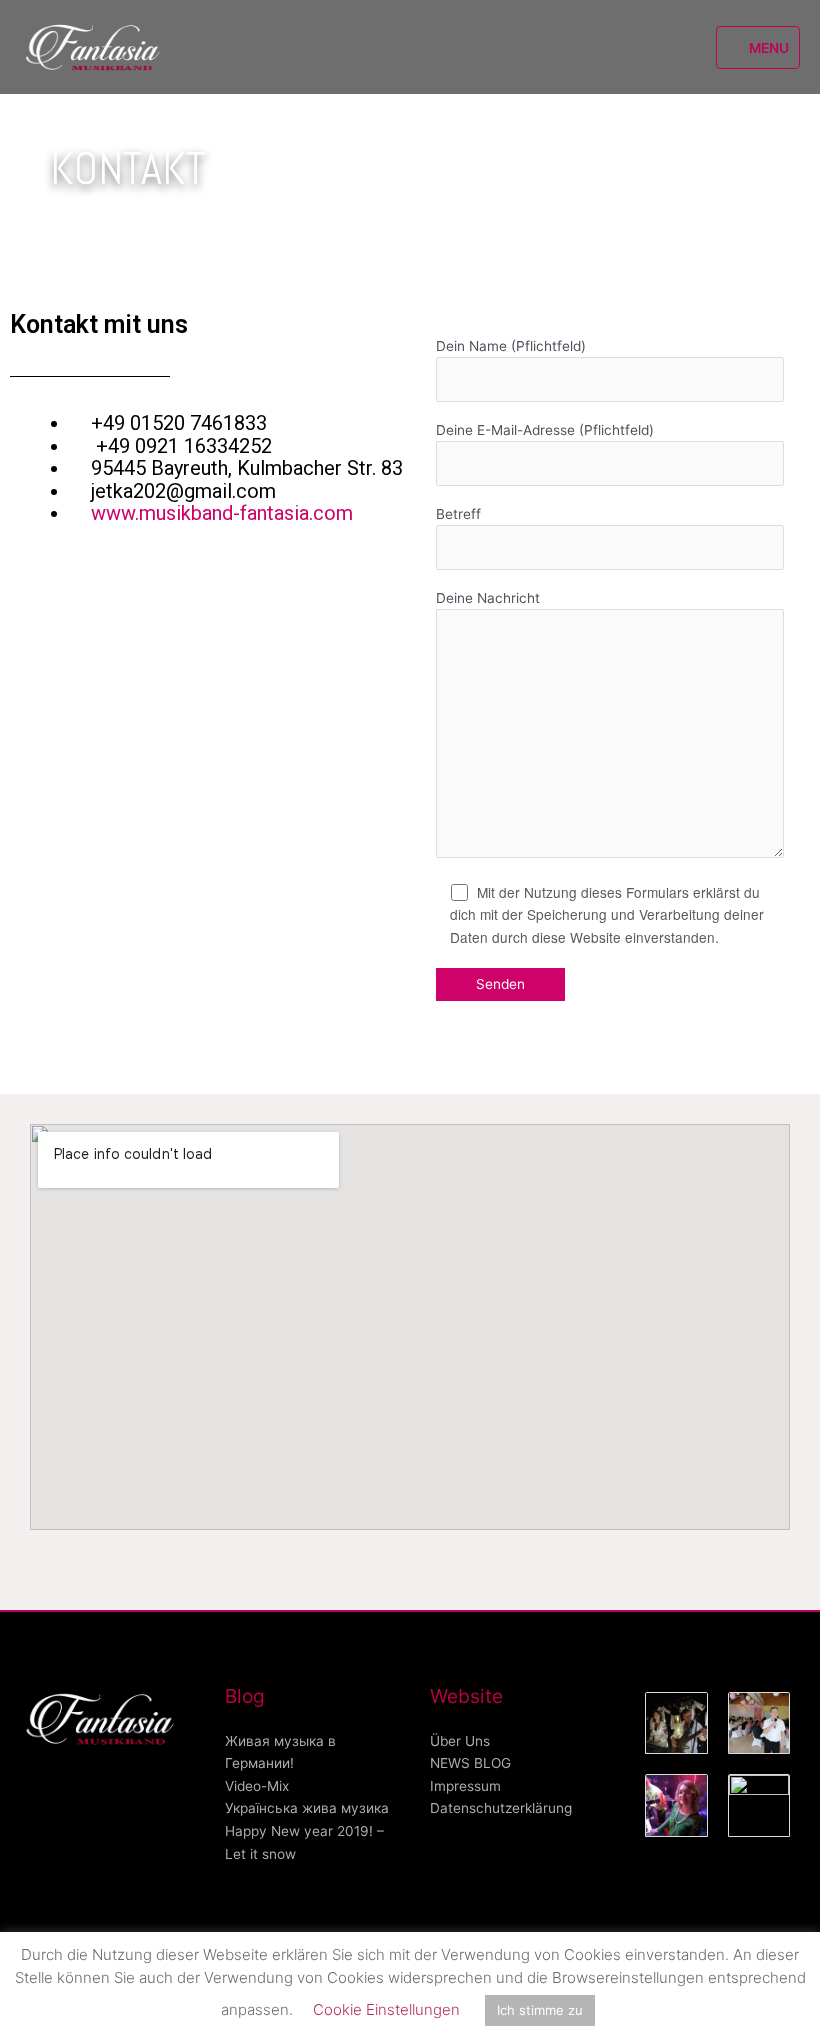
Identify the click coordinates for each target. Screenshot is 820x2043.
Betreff (458, 514)
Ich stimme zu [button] (540, 2010)
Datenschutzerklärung (501, 1808)
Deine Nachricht (488, 598)
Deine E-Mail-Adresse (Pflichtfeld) (545, 430)
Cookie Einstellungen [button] (386, 2009)
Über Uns (460, 1741)
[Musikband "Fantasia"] (95, 47)
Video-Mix (257, 1786)
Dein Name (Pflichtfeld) (511, 346)
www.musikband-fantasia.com (222, 513)
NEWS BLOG (470, 1763)
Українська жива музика (307, 1808)
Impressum (465, 1786)
